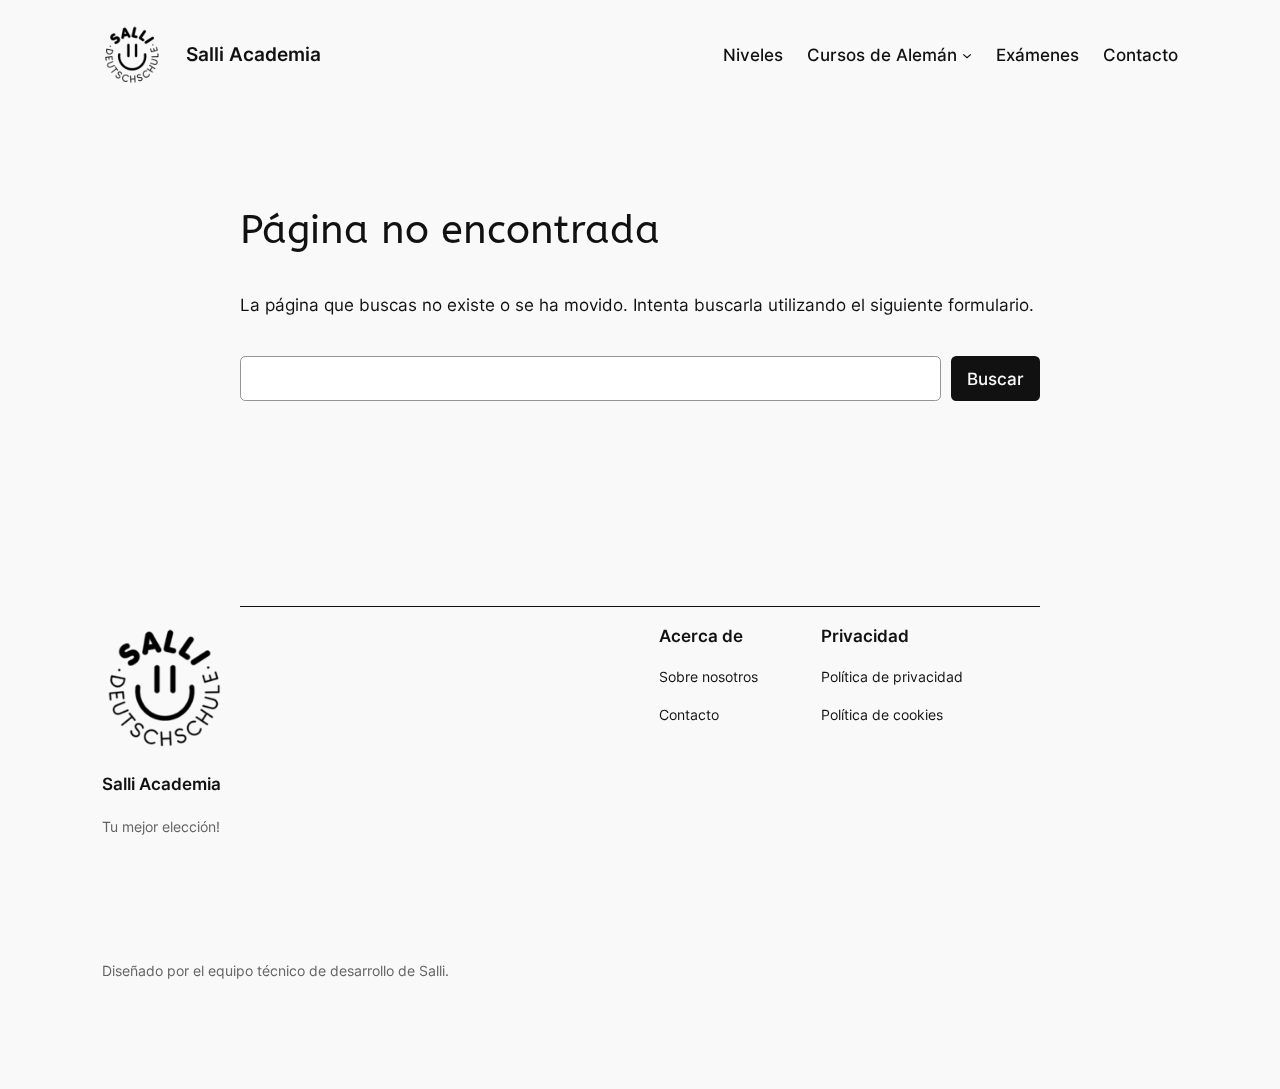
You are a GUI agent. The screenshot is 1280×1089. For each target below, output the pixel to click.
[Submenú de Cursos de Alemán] (967, 55)
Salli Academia (253, 54)
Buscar (995, 379)
